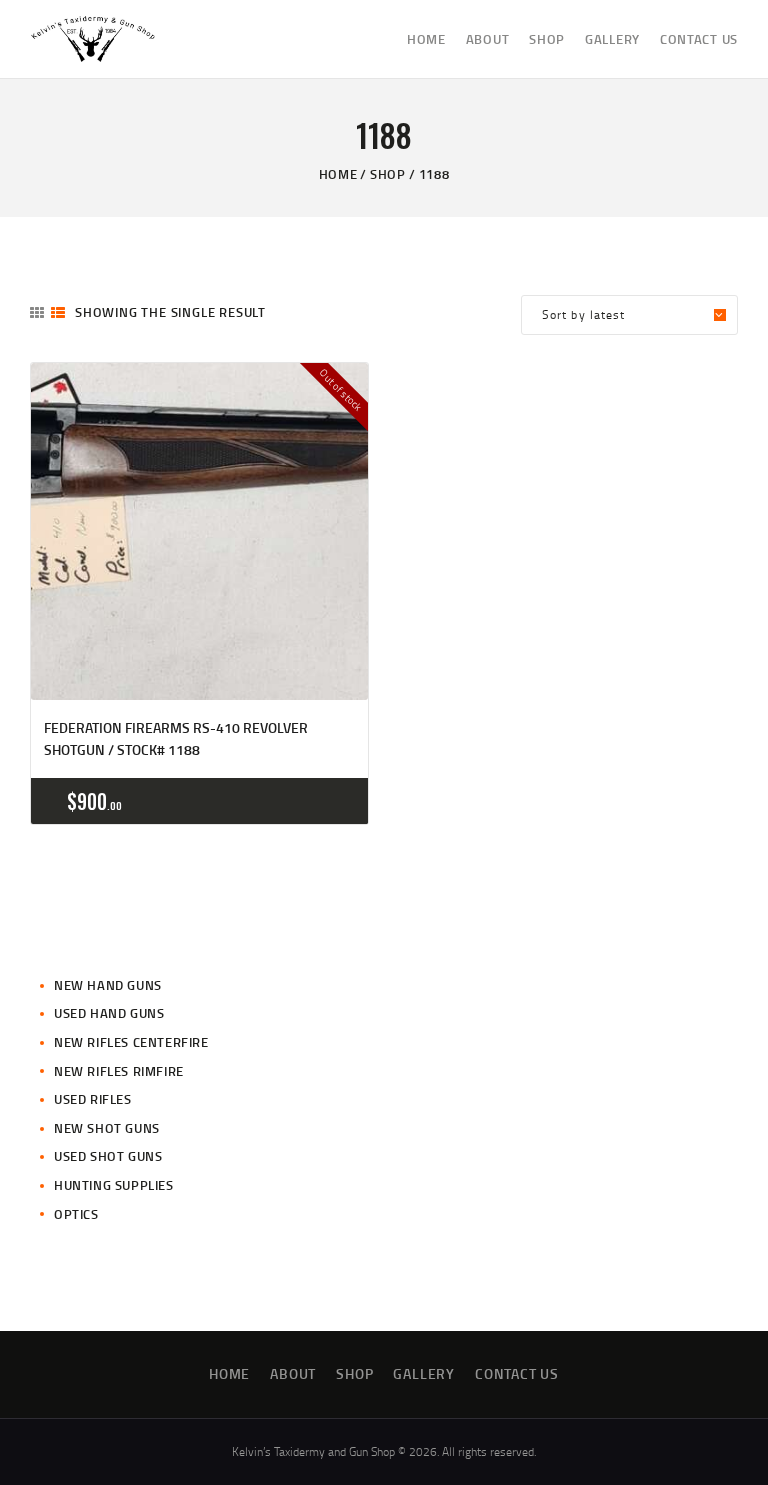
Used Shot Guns (108, 1156)
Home (338, 174)
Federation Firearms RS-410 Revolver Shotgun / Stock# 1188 (176, 738)
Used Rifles (93, 1099)
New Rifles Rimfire (119, 1071)
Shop (387, 174)
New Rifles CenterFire (131, 1042)
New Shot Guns (107, 1128)
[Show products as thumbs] (37, 312)
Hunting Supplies (114, 1185)
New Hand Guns (108, 985)
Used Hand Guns (109, 1013)
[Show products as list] (58, 312)
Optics (76, 1214)
